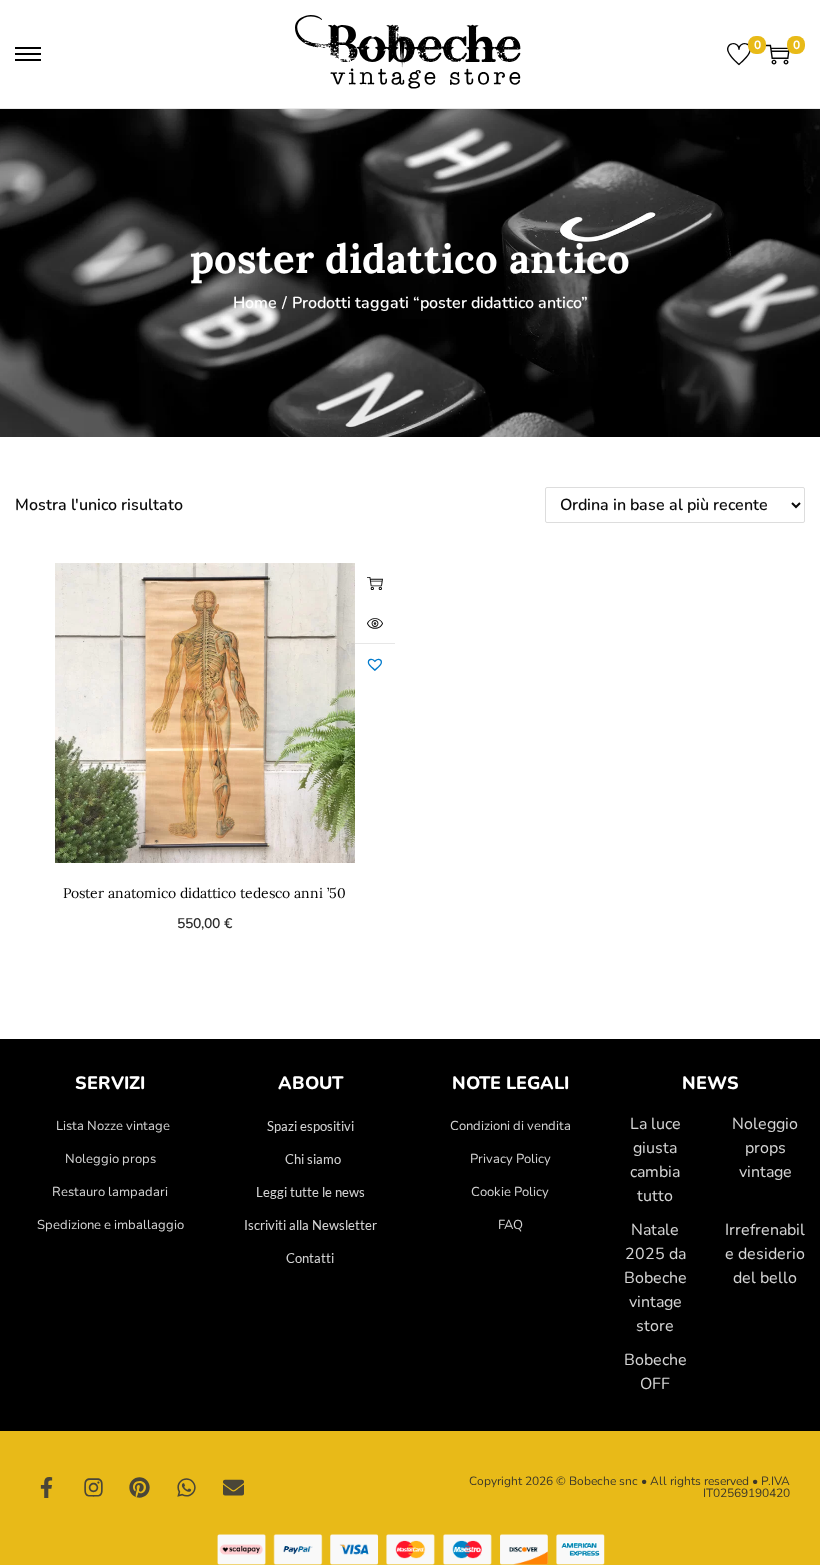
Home (255, 303)
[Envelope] (233, 1488)
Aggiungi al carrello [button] (375, 583)
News (710, 1083)
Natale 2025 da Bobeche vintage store (655, 1278)
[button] (375, 664)
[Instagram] (94, 1488)
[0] (739, 54)
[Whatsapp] (187, 1488)
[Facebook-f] (47, 1488)
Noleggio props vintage (765, 1148)
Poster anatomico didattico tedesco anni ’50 (204, 893)
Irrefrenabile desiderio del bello (765, 1254)
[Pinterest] (140, 1488)
